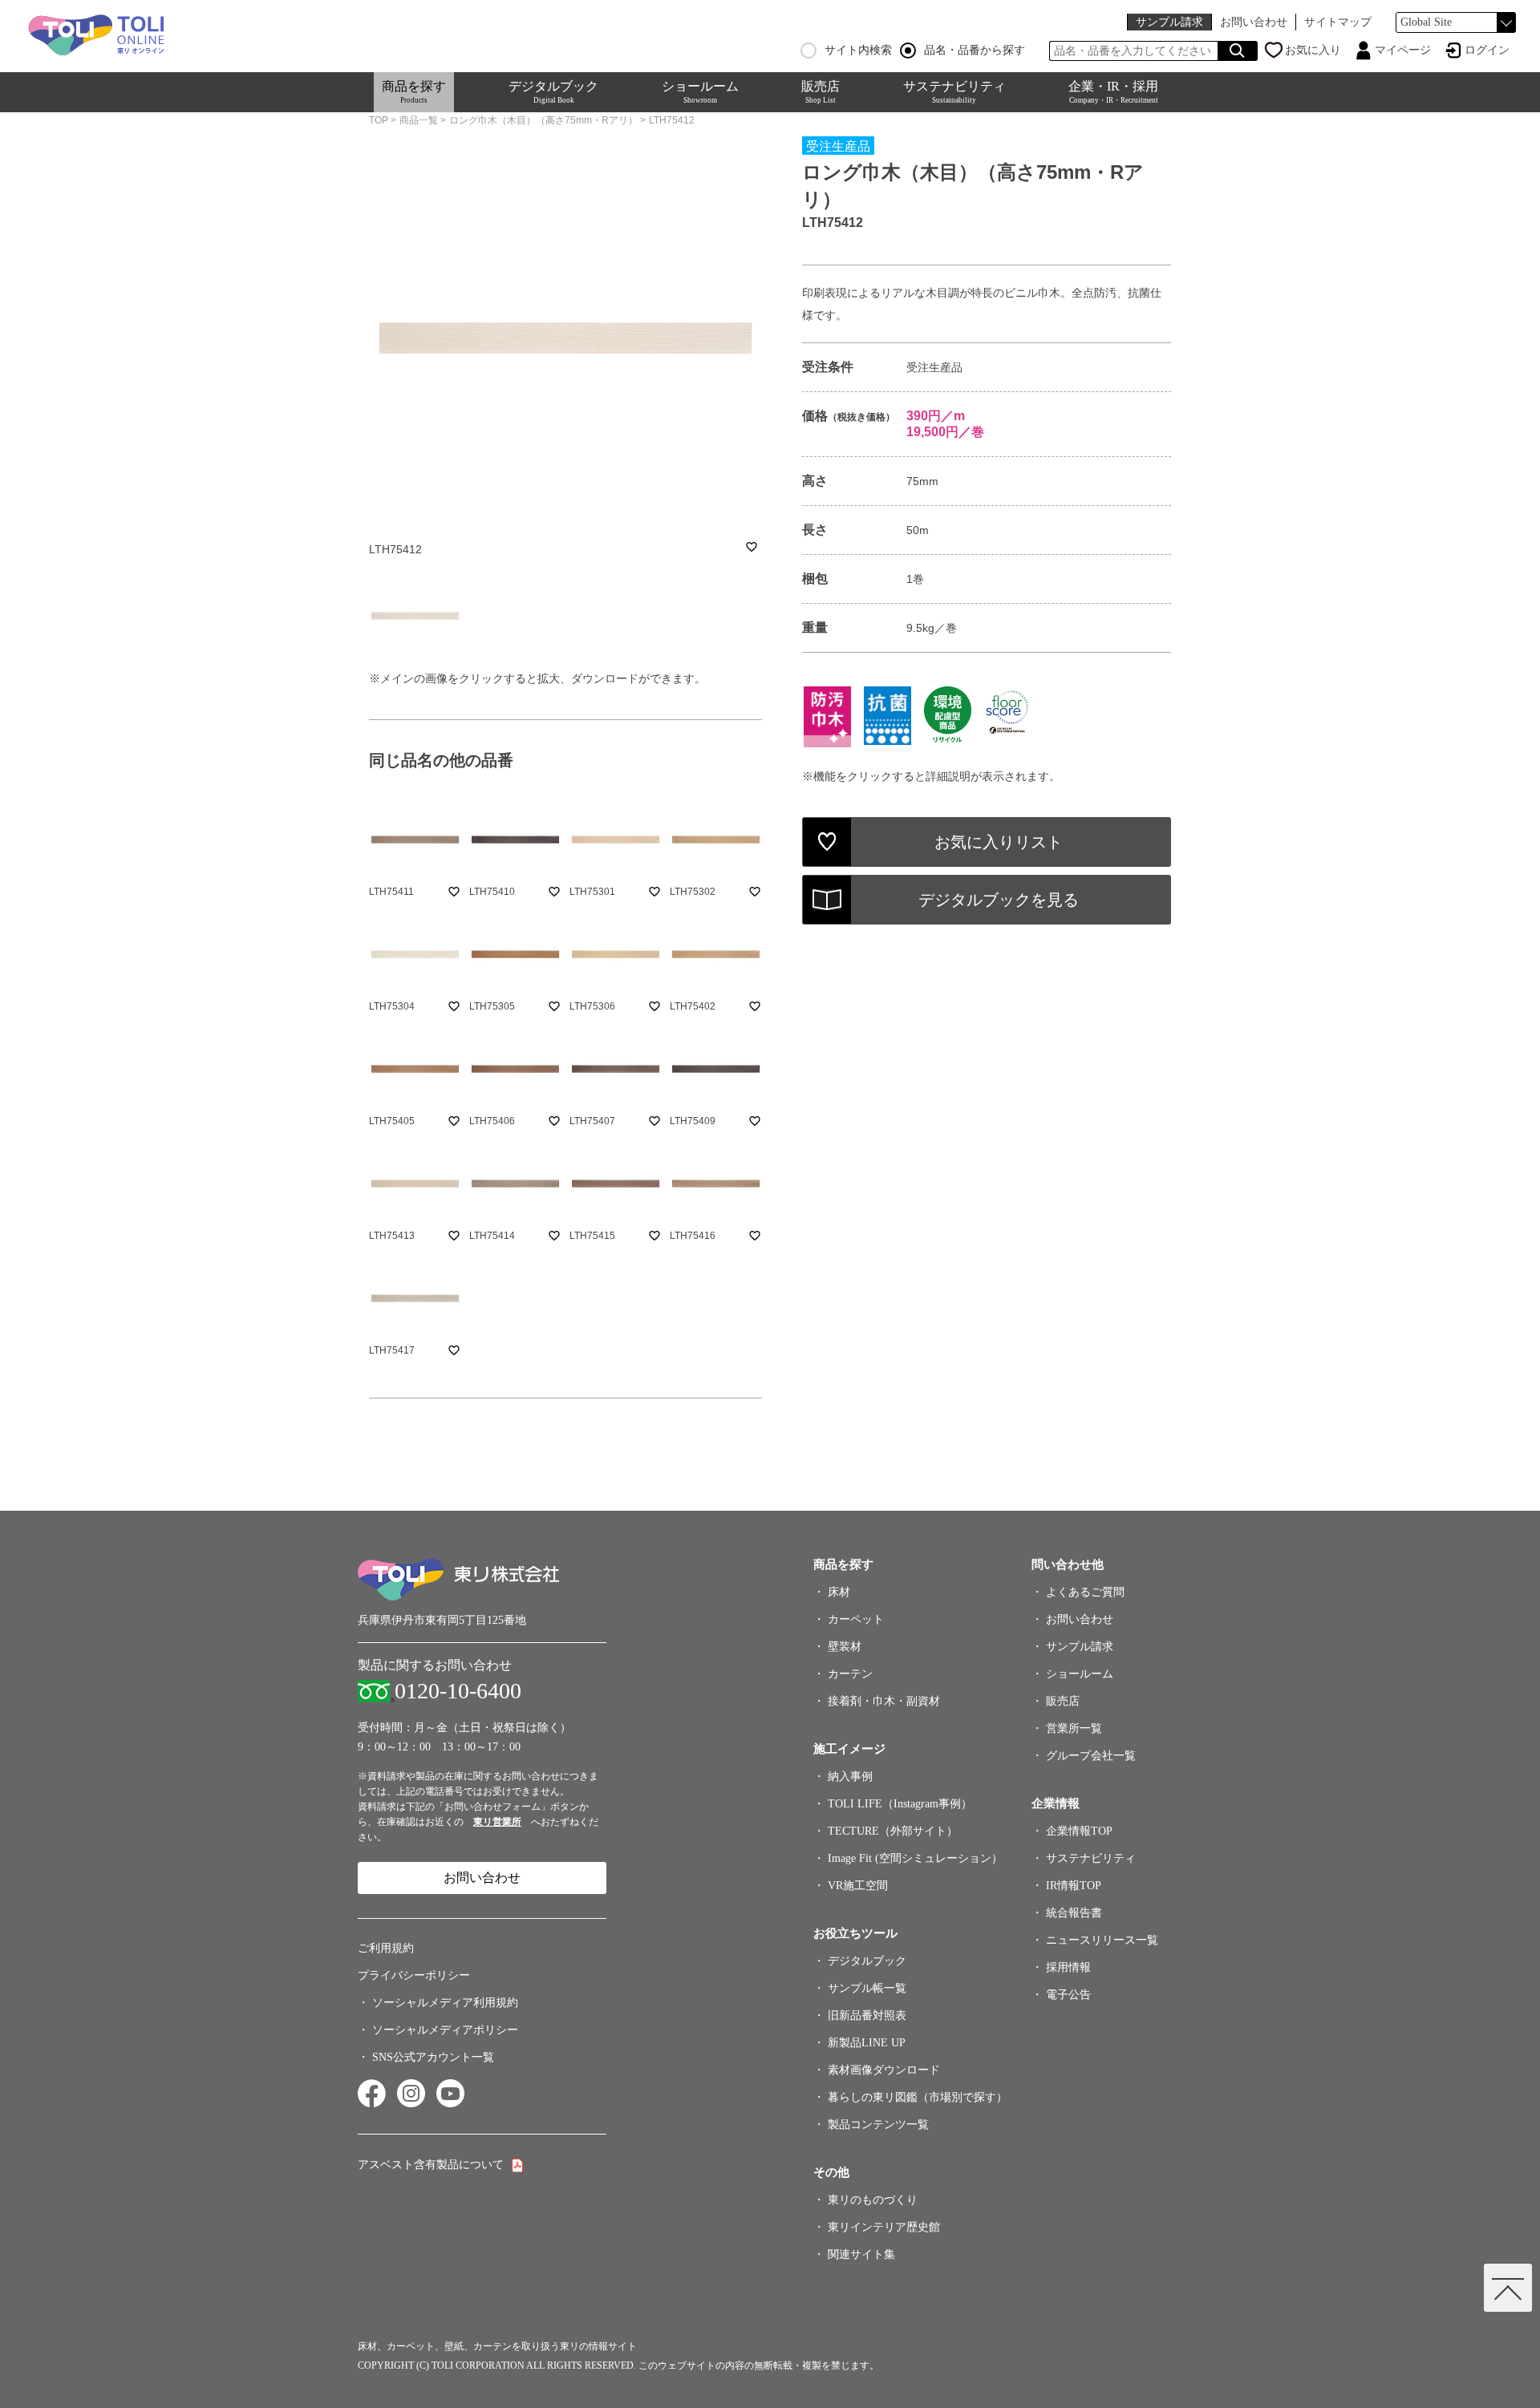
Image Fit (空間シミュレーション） (915, 1858)
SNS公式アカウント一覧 (433, 2057)
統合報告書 (1074, 1913)
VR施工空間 (858, 1886)
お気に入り (1313, 50)
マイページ (1403, 50)
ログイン (1487, 50)
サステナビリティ (954, 92)
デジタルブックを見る (999, 900)
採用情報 (1068, 1967)
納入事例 (850, 1777)
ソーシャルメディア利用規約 (445, 2003)
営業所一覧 (1074, 1728)
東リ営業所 (497, 1822)
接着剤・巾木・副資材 (884, 1701)
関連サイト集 (861, 2254)
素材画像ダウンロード (884, 2070)
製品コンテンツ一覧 (878, 2125)
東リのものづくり (873, 2200)
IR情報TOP (1074, 1886)
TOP (379, 120)
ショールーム (700, 92)
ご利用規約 (386, 1948)
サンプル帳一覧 (867, 1988)
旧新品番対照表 (867, 2015)
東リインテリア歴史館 (884, 2227)
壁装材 (845, 1647)
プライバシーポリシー (414, 1975)
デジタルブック (553, 92)
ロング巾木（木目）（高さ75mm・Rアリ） (543, 120)
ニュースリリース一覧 (1102, 1940)
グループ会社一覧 (1091, 1756)
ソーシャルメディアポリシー (445, 2030)
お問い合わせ (1254, 22)
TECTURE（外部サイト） (893, 1831)
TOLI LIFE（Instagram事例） (900, 1804)
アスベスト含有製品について (431, 2165)
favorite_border (752, 547)
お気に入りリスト (999, 842)
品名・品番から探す (975, 51)
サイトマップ (1338, 22)
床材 (839, 1592)
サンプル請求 (1169, 22)
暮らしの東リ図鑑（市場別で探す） (918, 2097)
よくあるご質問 (1085, 1592)
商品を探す (414, 92)
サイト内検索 (858, 51)
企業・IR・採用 (1113, 92)
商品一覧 (419, 120)
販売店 (821, 92)
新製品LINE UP (867, 2043)
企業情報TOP (1079, 1831)
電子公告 (1068, 1995)
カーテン (850, 1674)
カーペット (856, 1619)
